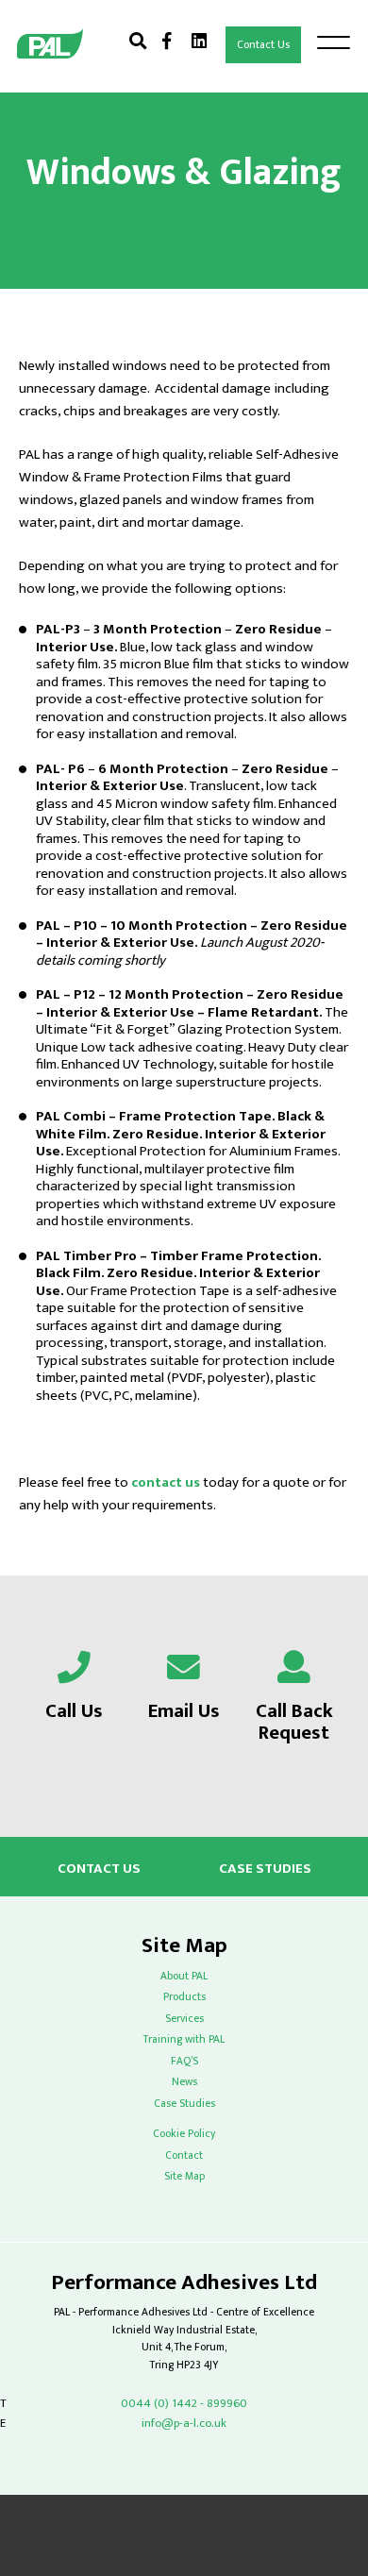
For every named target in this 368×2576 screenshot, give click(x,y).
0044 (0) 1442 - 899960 (184, 2404)
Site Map (184, 2176)
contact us (166, 1482)
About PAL (184, 1976)
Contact (184, 2155)
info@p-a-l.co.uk (184, 2424)
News (184, 2082)
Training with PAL (184, 2039)
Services (184, 2019)
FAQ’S (184, 2061)
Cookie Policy (184, 2134)
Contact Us (263, 45)
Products (184, 1997)
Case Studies (265, 1869)
